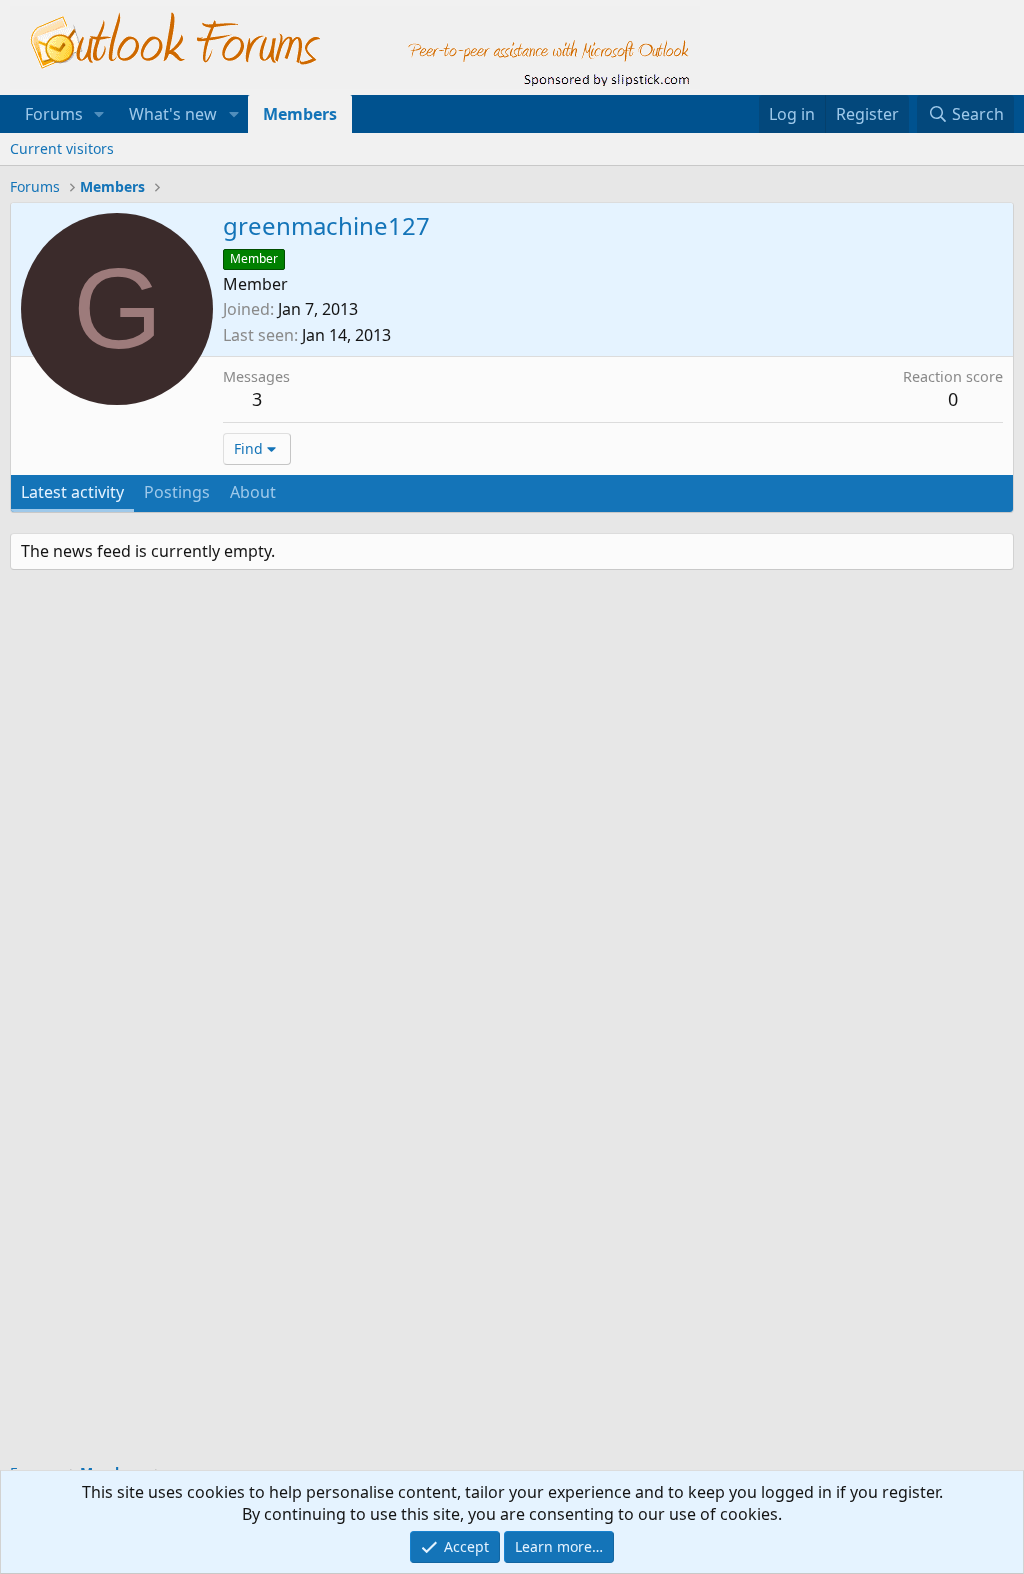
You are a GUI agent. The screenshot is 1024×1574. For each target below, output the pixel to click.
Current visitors (62, 148)
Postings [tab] (177, 492)
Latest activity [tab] (72, 492)
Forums (54, 114)
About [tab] (253, 492)
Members (300, 114)
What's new (173, 114)
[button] (99, 114)
